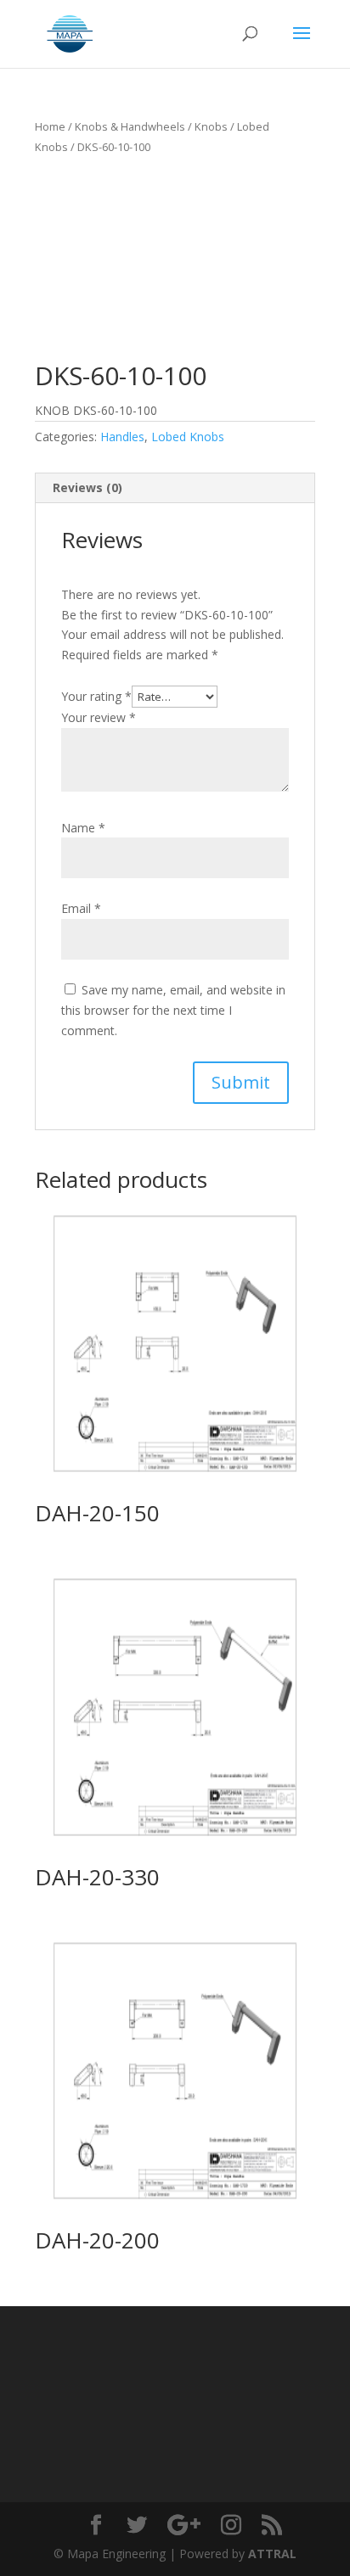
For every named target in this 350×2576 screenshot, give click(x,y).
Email (81, 908)
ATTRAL (272, 2554)
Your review (99, 717)
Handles (122, 437)
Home (50, 126)
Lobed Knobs (188, 437)
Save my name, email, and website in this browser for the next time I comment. (173, 1010)
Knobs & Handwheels (130, 126)
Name (83, 828)
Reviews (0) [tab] (87, 487)
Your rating (96, 696)
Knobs (211, 126)
